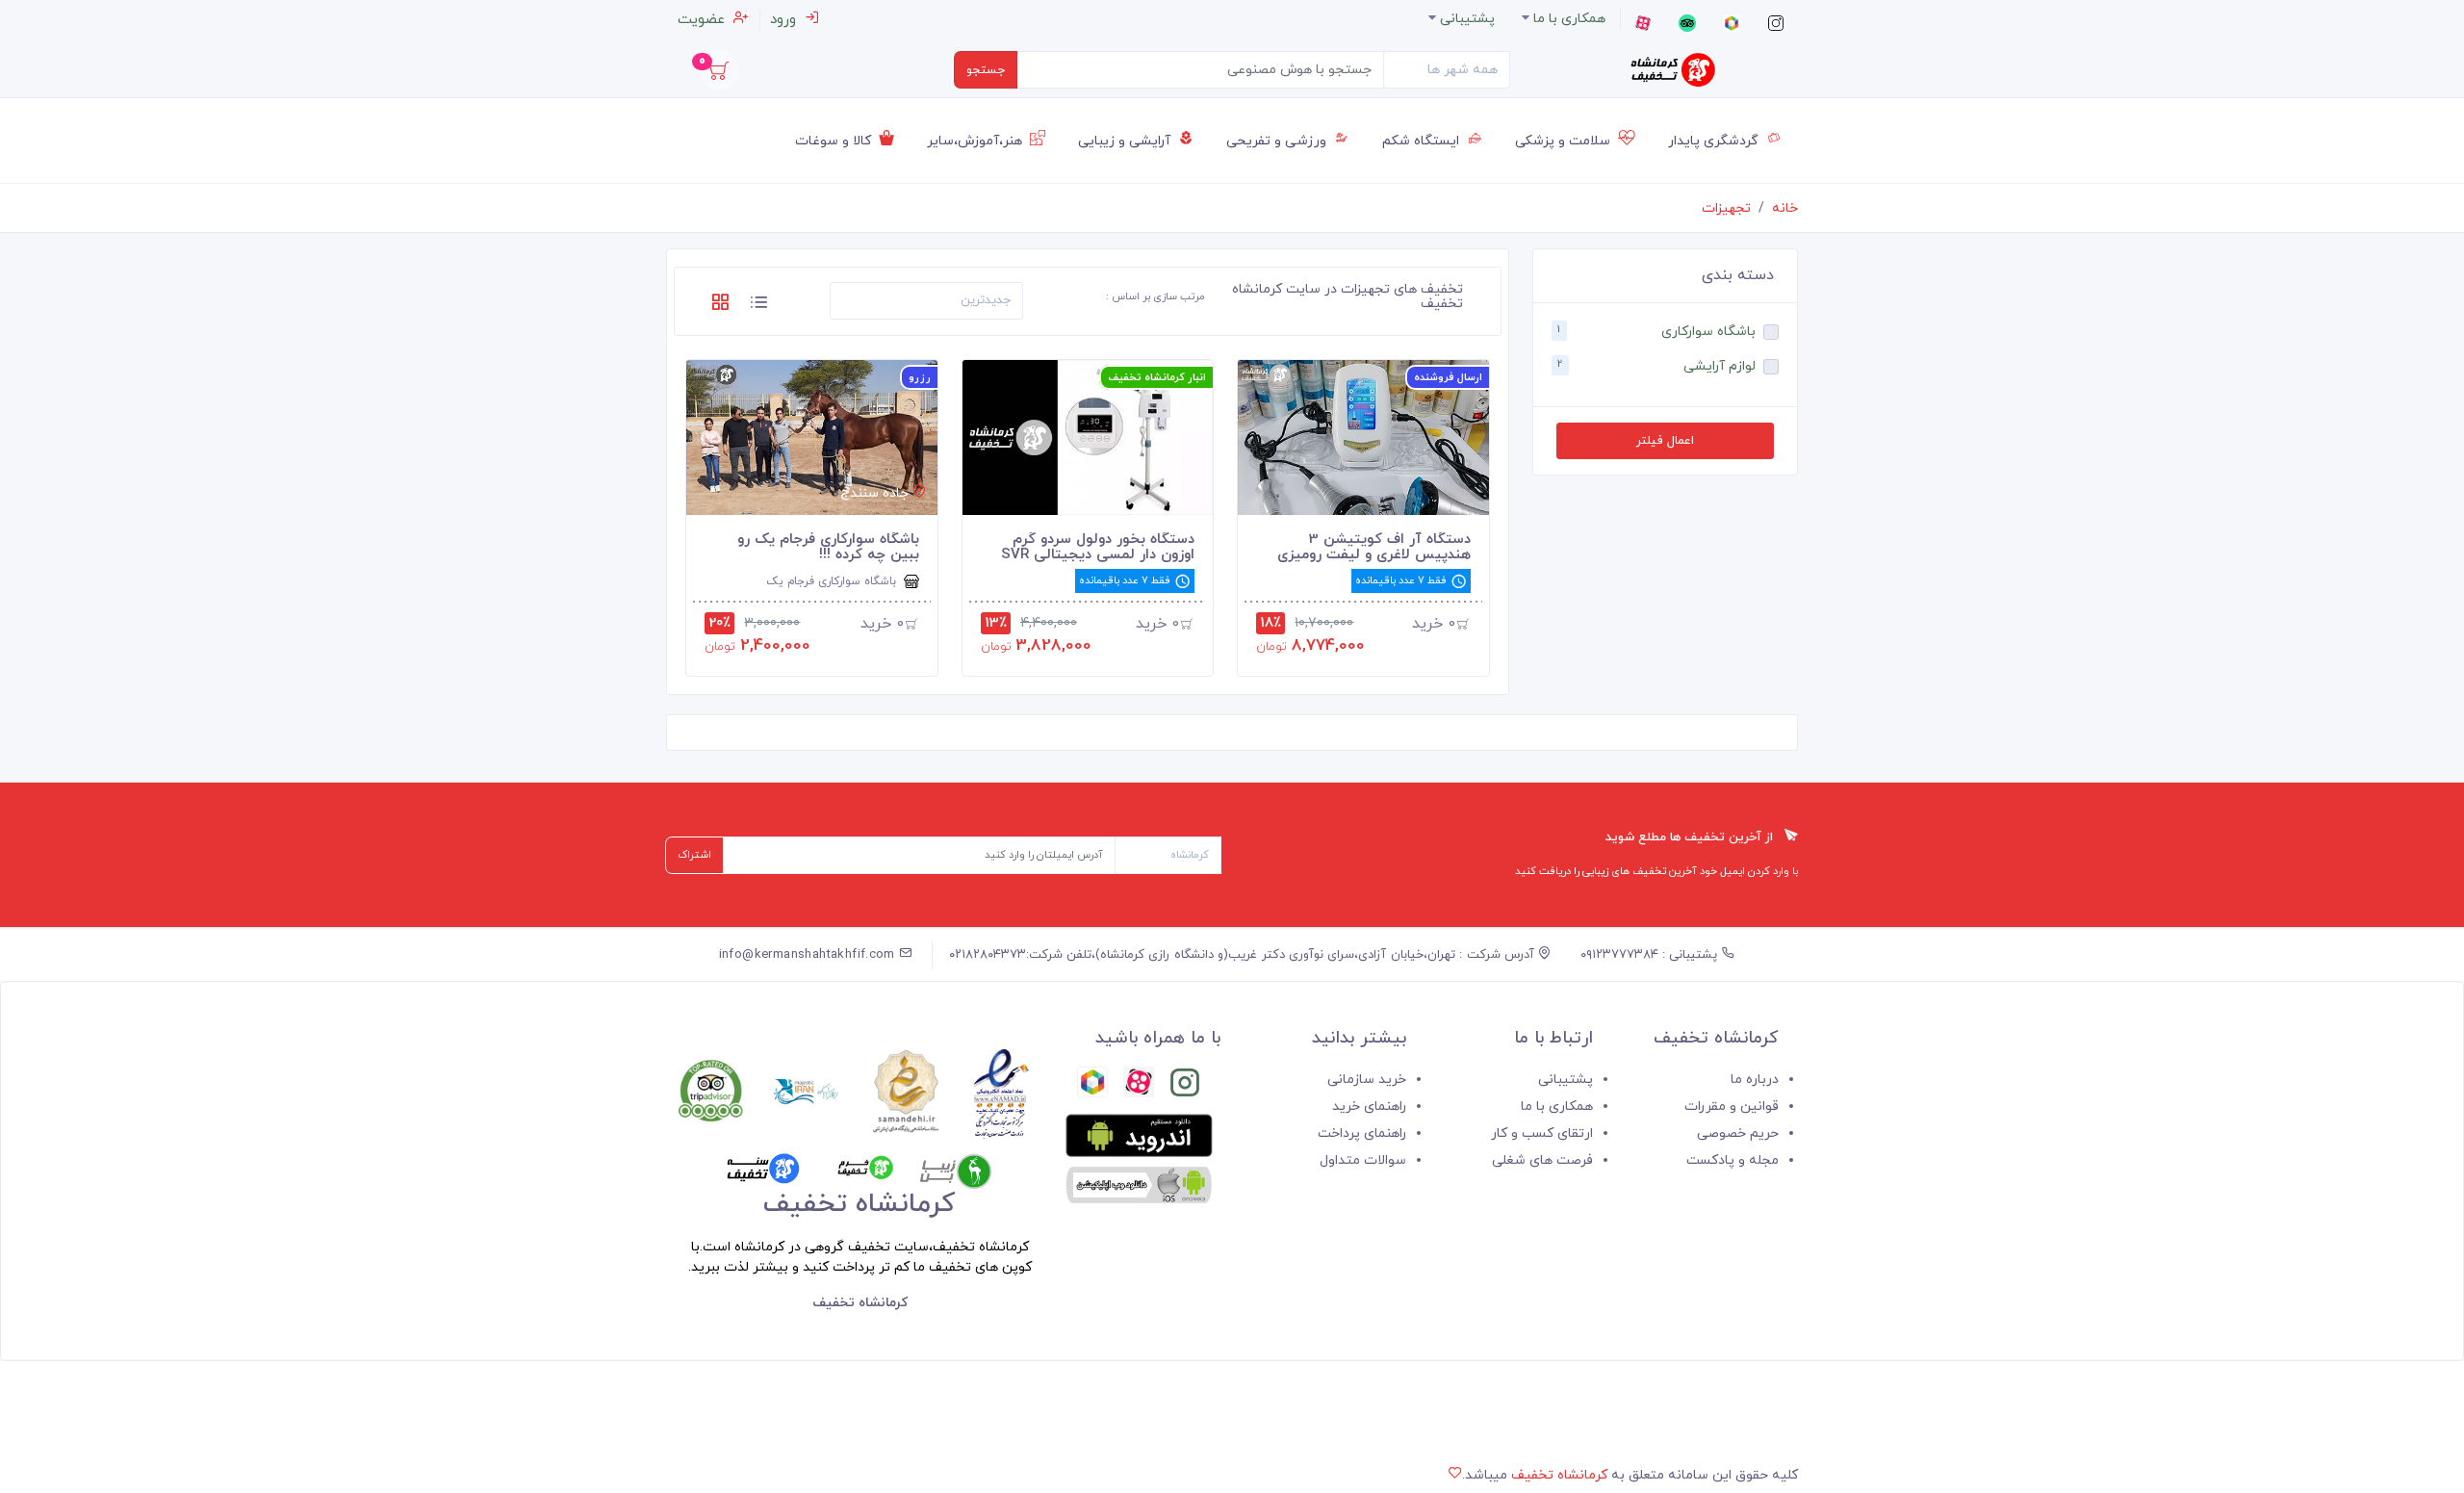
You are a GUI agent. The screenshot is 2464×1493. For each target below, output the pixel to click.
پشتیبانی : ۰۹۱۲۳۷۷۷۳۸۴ (1651, 955)
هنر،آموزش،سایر (976, 141)
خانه (1785, 208)
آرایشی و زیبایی (1126, 141)
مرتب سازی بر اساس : (1155, 296)
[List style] (758, 306)
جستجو (986, 70)
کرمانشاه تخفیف (1559, 1475)
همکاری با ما (1557, 1107)
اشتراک (694, 855)
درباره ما (1755, 1080)
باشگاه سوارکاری (1708, 332)
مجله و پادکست (1732, 1160)
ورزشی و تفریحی (1278, 141)
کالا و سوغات (835, 141)
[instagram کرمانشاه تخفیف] (1185, 1086)
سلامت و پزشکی (1565, 141)
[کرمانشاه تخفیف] (1673, 70)
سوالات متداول (1363, 1160)
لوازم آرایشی (1720, 366)
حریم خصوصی (1738, 1133)
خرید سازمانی (1367, 1080)
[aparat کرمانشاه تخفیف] (1139, 1086)
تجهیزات (1726, 208)
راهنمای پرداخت (1362, 1133)
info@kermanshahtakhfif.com (809, 955)
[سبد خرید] (719, 76)
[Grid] (720, 306)
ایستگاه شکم (1423, 141)
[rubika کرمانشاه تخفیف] (1092, 1086)
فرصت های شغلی (1542, 1160)
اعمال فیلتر (1665, 441)
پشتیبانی (1566, 1080)
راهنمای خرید (1369, 1107)
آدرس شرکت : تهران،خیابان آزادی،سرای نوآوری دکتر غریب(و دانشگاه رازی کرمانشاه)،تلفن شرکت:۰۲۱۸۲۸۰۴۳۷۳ (1244, 955)
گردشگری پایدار (1715, 141)
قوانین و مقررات (1732, 1107)
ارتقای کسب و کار (1542, 1133)
